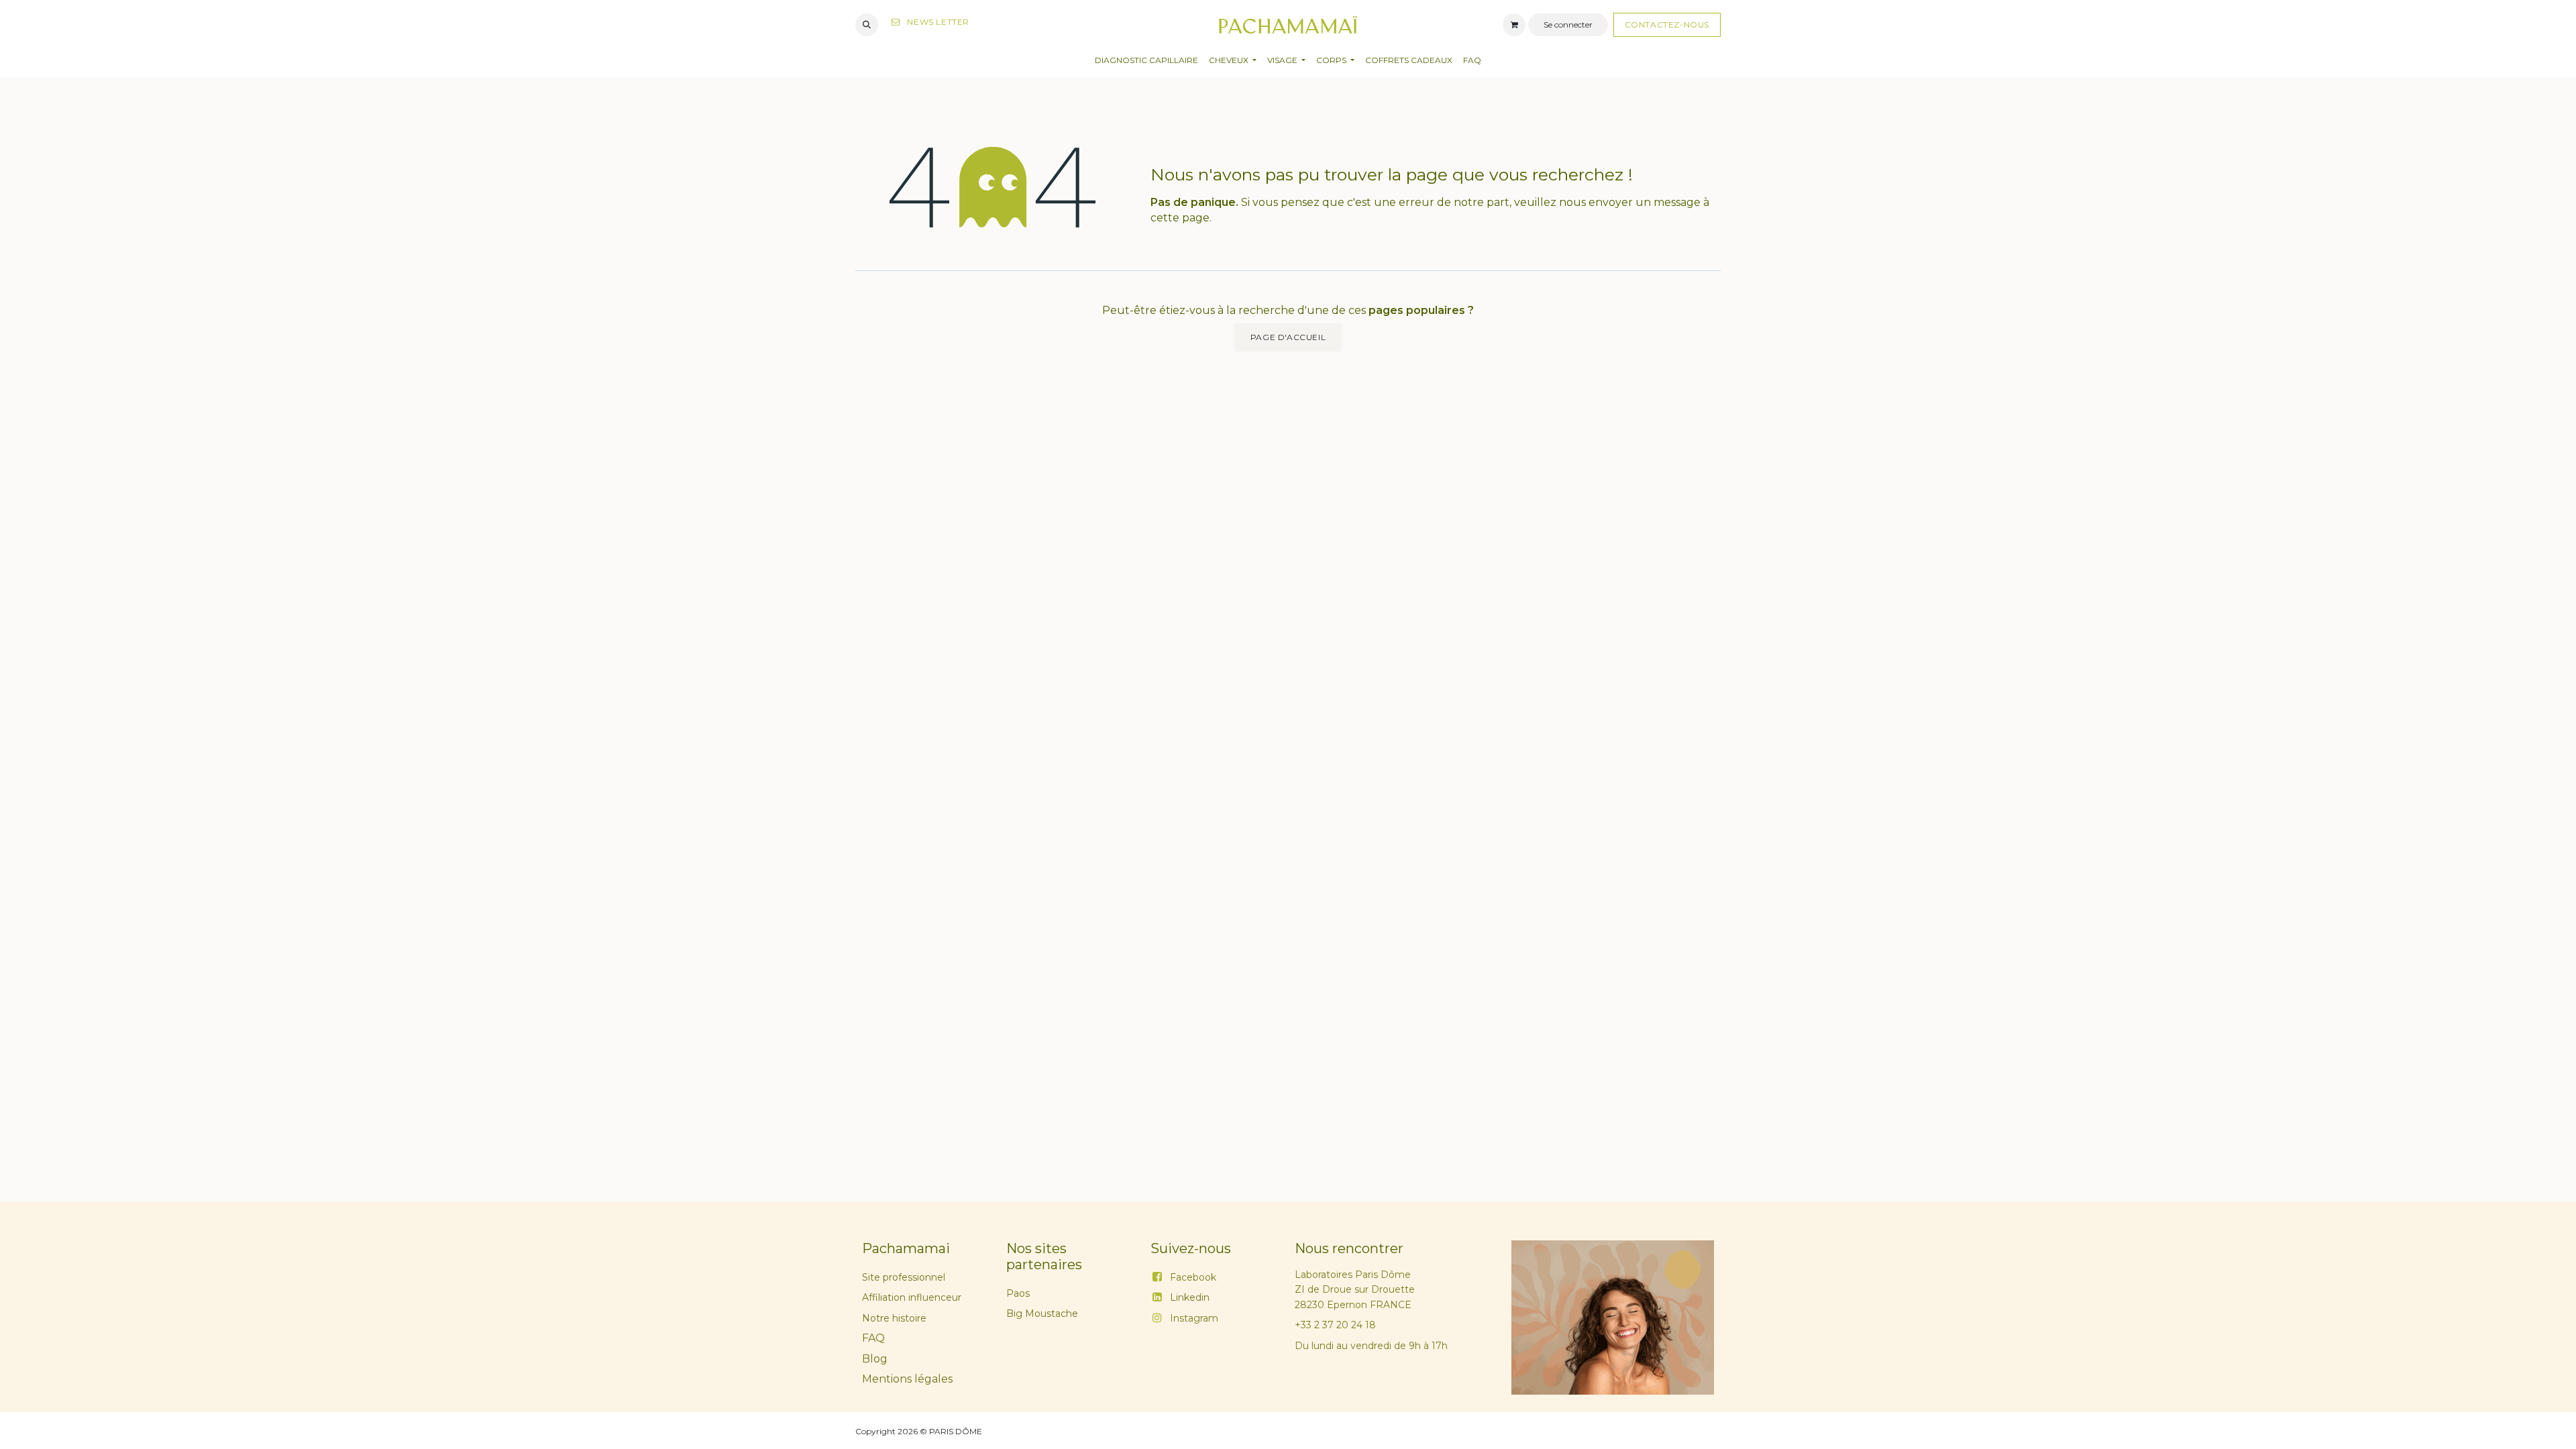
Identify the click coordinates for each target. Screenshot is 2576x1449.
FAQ (873, 1338)
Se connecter (1568, 24)
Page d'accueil (1288, 337)
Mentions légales (907, 1379)
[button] (867, 25)
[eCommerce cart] (1514, 25)
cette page (1180, 218)
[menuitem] (1146, 61)
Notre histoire (894, 1318)
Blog (875, 1359)
